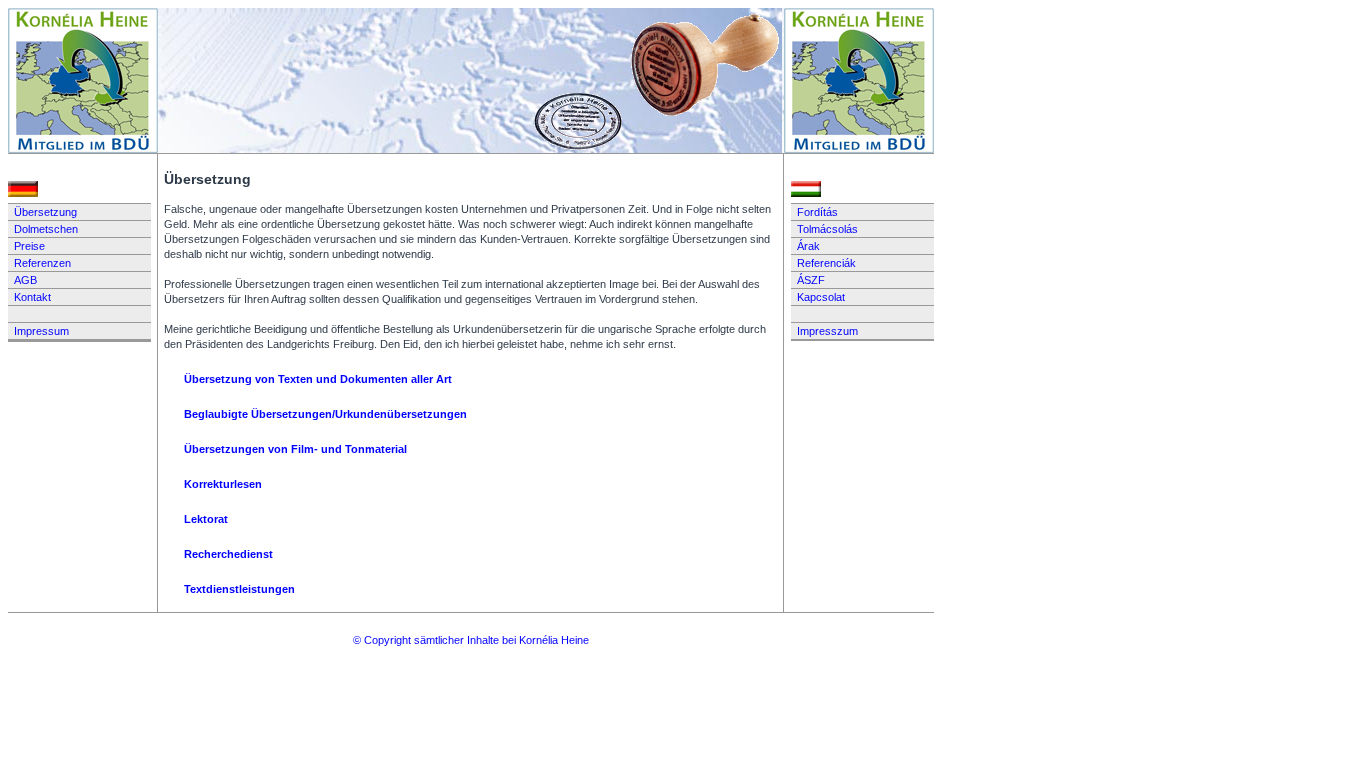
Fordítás (817, 212)
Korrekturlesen (223, 484)
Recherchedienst (228, 554)
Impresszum (827, 331)
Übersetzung (45, 212)
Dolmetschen (46, 229)
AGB (25, 280)
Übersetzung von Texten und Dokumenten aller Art (318, 379)
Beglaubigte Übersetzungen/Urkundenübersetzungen (325, 414)
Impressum (41, 331)
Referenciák (826, 263)
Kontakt (32, 297)
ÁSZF (811, 280)
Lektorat (206, 519)
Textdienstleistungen (239, 589)
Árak (808, 246)
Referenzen (42, 263)
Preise (29, 246)
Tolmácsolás (827, 229)
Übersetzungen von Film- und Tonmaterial (295, 449)
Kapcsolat (821, 297)
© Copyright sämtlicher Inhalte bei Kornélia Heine (471, 640)
